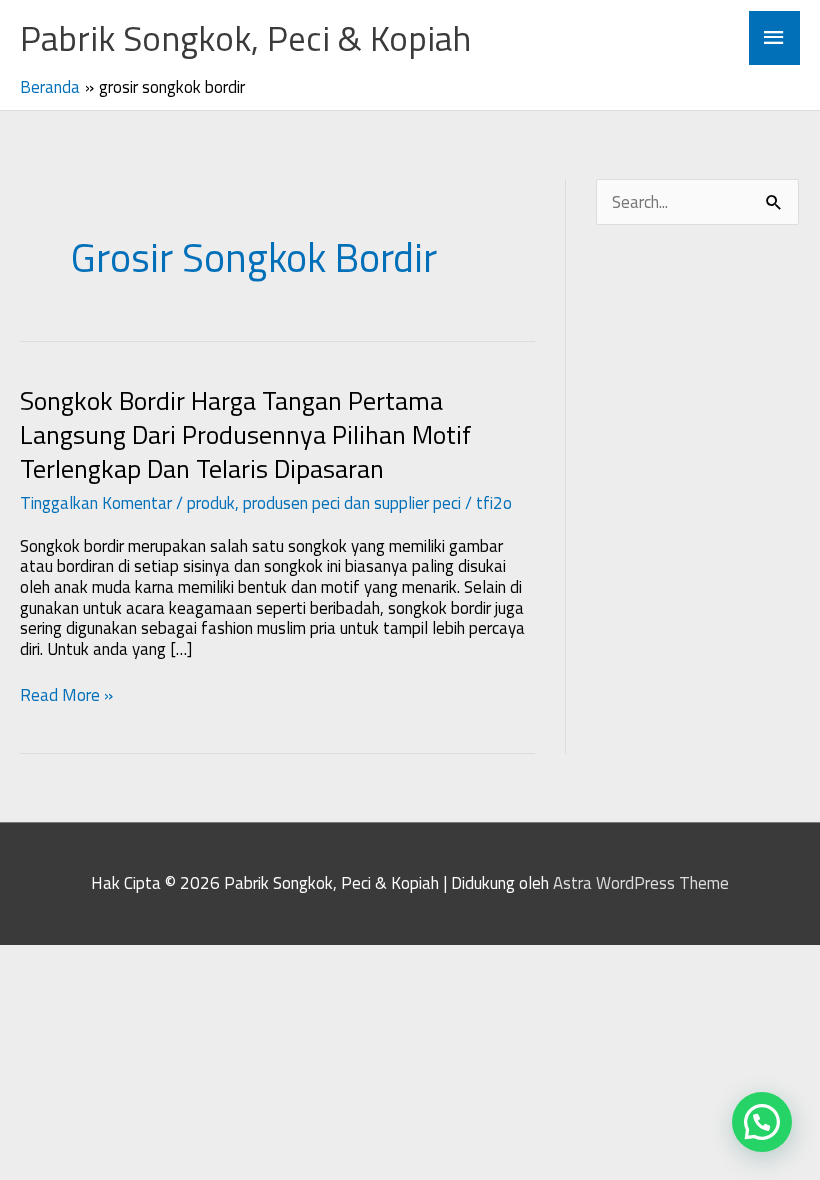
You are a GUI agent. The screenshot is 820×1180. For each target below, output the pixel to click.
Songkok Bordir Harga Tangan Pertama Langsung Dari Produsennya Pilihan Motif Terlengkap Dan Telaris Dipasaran (246, 434)
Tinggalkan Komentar (96, 503)
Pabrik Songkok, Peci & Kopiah (245, 38)
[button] (762, 1122)
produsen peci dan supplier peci (352, 503)
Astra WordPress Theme (641, 883)
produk (211, 503)
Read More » (66, 695)
